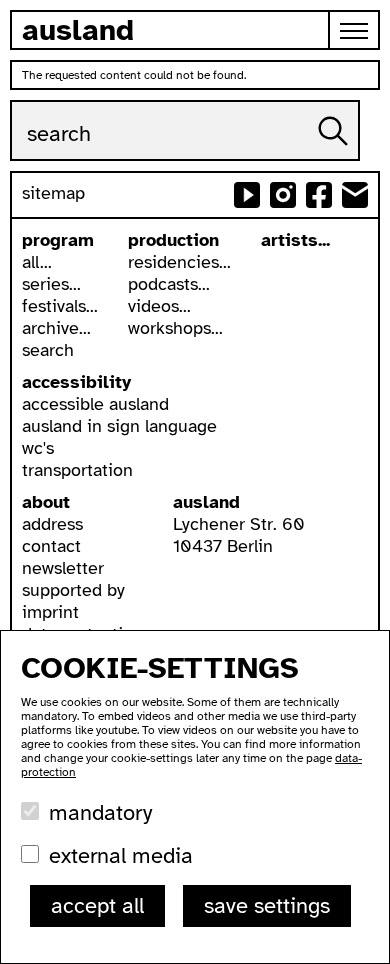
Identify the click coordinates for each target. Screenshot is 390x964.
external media (121, 855)
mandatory (100, 812)
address (52, 524)
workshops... (175, 328)
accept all (97, 905)
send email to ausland (355, 195)
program (58, 240)
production (173, 240)
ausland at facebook (319, 195)
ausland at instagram (283, 195)
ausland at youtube (247, 195)
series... (51, 284)
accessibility (76, 382)
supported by (73, 590)
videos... (159, 306)
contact (51, 546)
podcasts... (169, 284)
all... (37, 262)
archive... (56, 328)
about (46, 502)
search (48, 350)
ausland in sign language (119, 426)
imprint (50, 612)
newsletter (63, 568)
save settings (267, 905)
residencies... (179, 262)
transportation (77, 470)
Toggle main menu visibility (355, 30)
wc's (38, 448)
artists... (295, 240)
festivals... (60, 306)
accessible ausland (95, 404)
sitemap (53, 193)
